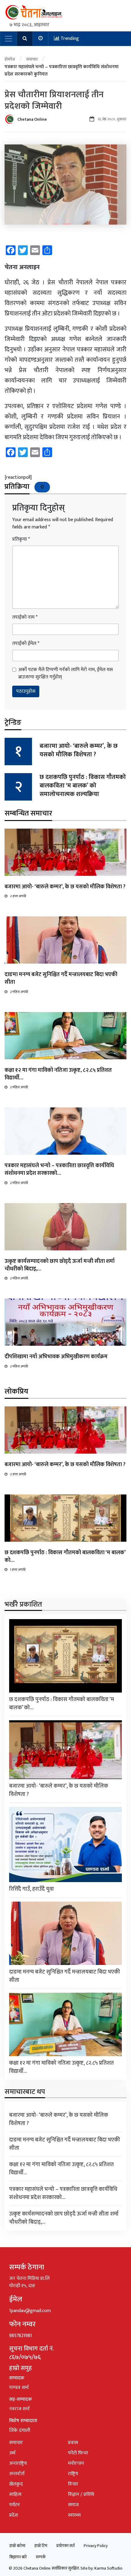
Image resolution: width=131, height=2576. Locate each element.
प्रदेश (14, 2515)
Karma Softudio (108, 2568)
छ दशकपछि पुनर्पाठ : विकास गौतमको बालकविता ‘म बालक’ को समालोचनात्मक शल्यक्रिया (83, 786)
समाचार (32, 59)
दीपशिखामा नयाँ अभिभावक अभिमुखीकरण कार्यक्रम (56, 1357)
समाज (73, 2505)
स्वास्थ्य (74, 2515)
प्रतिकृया (21, 539)
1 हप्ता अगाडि (18, 1570)
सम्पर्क (41, 2557)
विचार (73, 2484)
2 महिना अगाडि (19, 992)
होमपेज (10, 59)
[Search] (25, 39)
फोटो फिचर (78, 2453)
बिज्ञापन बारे (18, 2557)
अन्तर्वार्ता (17, 2474)
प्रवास (73, 2443)
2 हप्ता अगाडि (18, 896)
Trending (69, 39)
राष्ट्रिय (73, 2474)
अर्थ (12, 2453)
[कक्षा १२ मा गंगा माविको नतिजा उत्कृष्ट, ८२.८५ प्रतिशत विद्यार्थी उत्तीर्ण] (65, 1035)
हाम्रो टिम (41, 2546)
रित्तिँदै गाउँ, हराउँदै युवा (32, 1889)
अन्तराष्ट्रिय (18, 2463)
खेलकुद (16, 2484)
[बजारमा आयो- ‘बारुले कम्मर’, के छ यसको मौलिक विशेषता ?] (65, 852)
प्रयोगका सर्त (65, 2546)
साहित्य (15, 2494)
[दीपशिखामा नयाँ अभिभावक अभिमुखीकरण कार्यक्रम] (65, 1322)
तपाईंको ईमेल (26, 644)
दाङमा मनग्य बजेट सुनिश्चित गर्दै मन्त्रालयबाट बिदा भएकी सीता (61, 978)
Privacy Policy (96, 2546)
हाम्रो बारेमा (17, 2546)
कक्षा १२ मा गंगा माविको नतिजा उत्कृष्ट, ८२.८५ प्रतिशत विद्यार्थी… (58, 1074)
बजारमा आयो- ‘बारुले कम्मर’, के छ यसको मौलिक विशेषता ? (79, 750)
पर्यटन (14, 2505)
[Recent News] (41, 39)
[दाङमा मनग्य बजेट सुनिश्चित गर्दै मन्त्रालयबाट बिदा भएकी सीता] (65, 940)
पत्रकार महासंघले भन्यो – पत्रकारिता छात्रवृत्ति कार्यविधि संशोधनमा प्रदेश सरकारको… (59, 1169)
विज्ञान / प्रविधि (81, 2494)
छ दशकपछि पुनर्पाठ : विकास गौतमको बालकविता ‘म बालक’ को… (65, 1556)
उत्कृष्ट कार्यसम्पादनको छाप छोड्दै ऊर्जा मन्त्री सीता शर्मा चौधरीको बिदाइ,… (60, 1265)
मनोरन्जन (76, 2463)
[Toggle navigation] (9, 39)
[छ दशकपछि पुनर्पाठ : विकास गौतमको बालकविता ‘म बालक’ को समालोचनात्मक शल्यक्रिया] (65, 1518)
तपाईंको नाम (25, 617)
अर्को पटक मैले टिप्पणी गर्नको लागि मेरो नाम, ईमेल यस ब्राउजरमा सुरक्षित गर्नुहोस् (65, 673)
